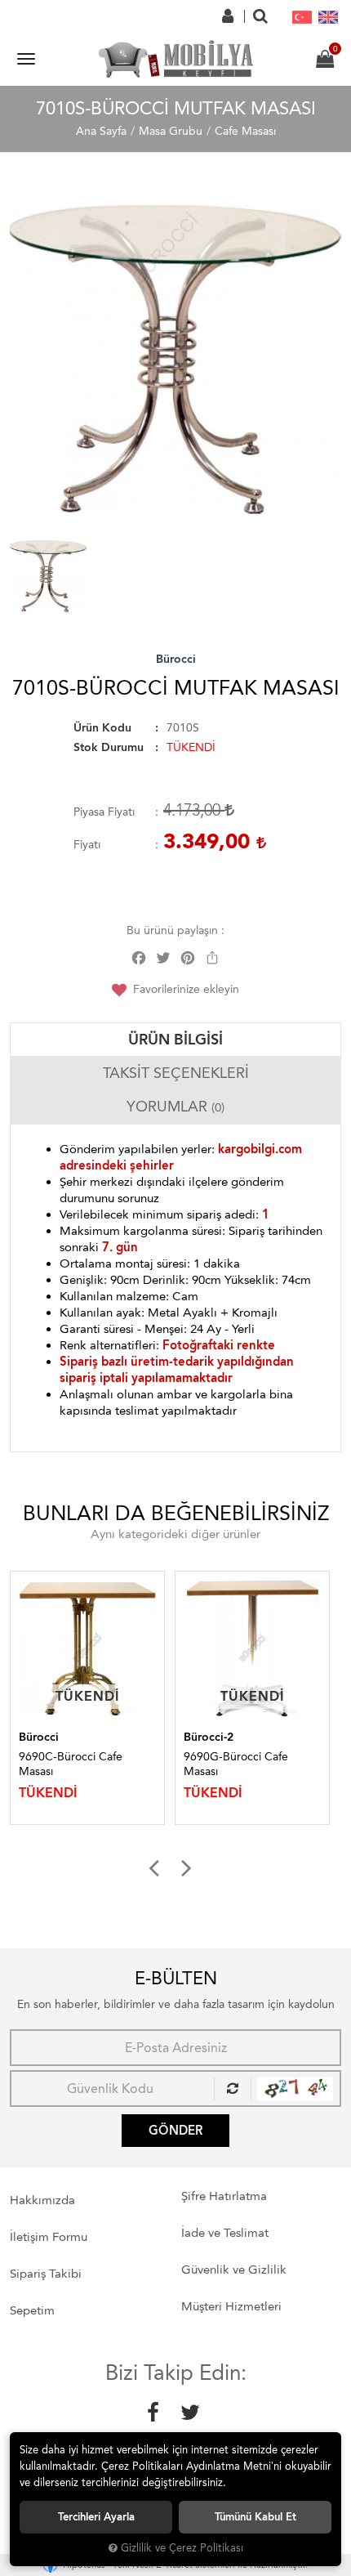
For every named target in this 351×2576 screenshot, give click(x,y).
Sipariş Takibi (46, 2274)
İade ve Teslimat (225, 2233)
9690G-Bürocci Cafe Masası (109, 1764)
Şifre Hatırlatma (224, 2196)
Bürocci (176, 659)
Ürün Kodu (102, 728)
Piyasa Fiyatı (104, 812)
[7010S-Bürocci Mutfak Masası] (175, 360)
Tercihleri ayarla (96, 2517)
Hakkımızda (42, 2200)
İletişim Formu (49, 2237)
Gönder (175, 2131)
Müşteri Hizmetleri (231, 2306)
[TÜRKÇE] (302, 16)
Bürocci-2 (82, 1737)
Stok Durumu (109, 747)
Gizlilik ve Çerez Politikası (182, 2548)
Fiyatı (87, 845)
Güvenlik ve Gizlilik (234, 2270)
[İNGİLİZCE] (328, 16)
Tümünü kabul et (255, 2517)
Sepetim (32, 2310)
